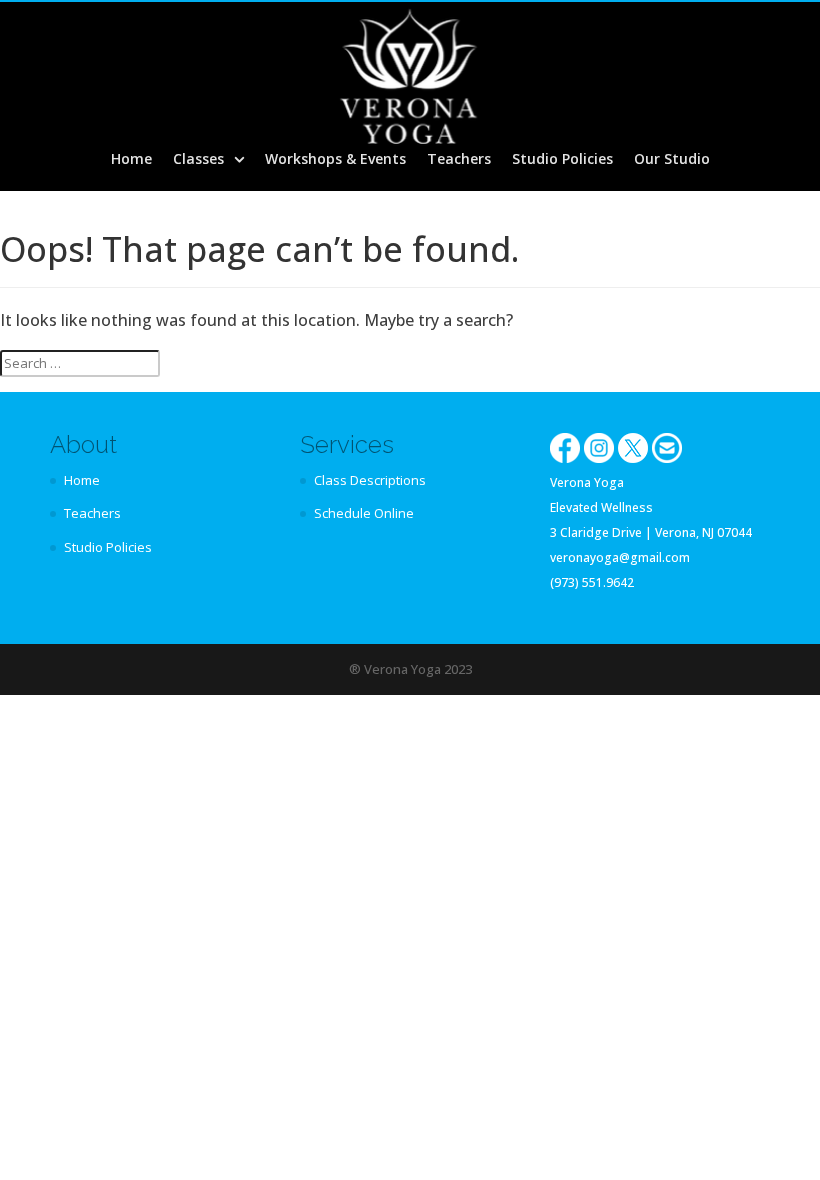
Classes (198, 160)
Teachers (459, 160)
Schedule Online (364, 513)
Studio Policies (562, 160)
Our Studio (672, 160)
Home (131, 160)
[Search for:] (80, 363)
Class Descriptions (370, 480)
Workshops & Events (335, 160)
